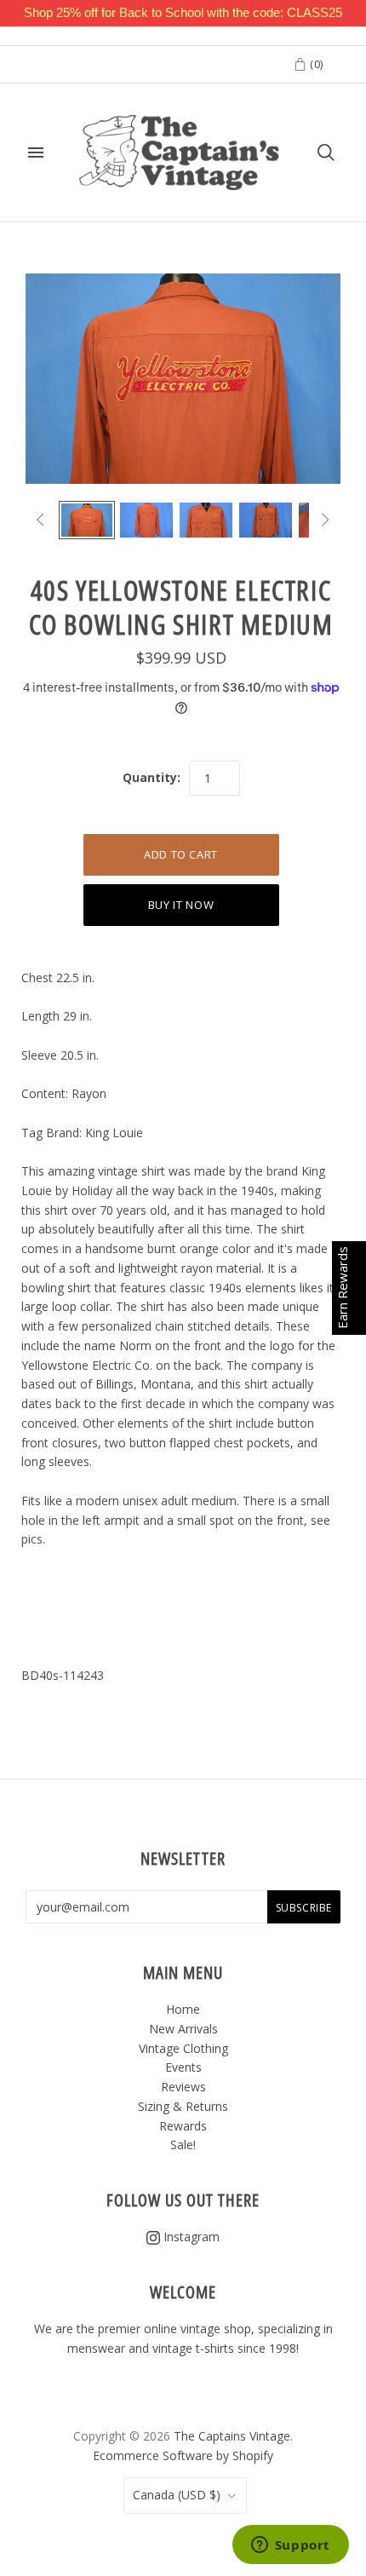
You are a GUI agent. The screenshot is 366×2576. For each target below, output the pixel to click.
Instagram (190, 2237)
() (315, 64)
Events (183, 2067)
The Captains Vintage (232, 2436)
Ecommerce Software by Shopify (183, 2455)
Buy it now (181, 905)
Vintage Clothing (183, 2048)
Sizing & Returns (183, 2106)
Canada (177, 2495)
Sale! (183, 2145)
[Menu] (36, 152)
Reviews (183, 2087)
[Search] (326, 152)
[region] (183, 13)
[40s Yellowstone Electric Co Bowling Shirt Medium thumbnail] (87, 520)
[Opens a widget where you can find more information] (290, 2546)
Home (183, 2009)
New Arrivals (183, 2029)
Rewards (183, 2126)
